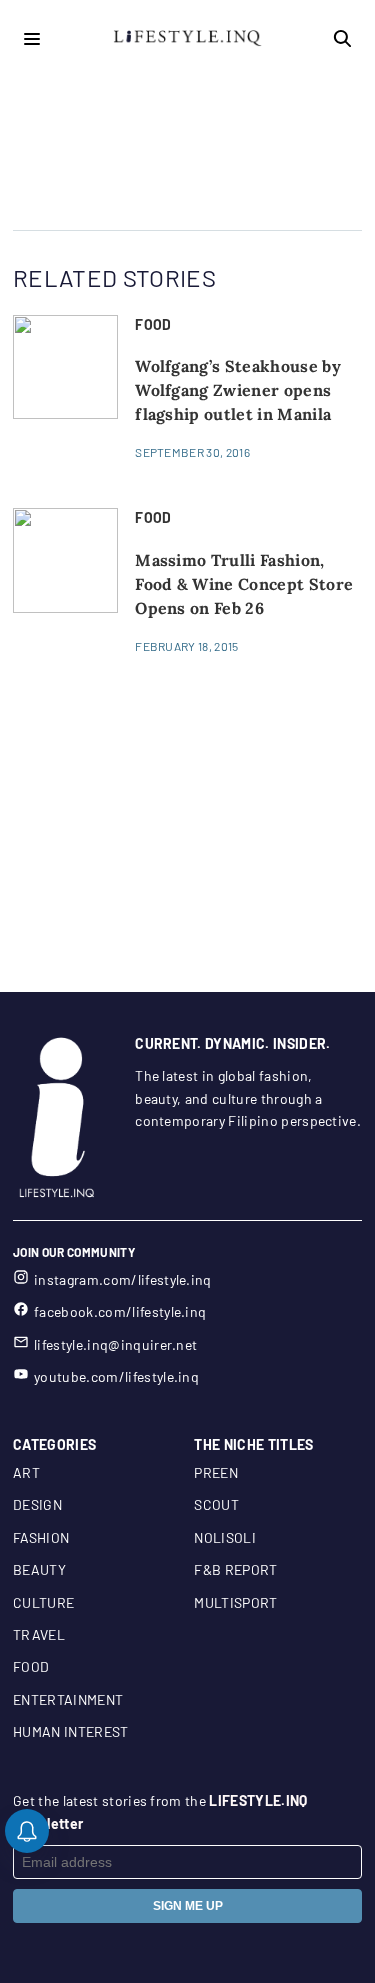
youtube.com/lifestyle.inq (116, 1376)
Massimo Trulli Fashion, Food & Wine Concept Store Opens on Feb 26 (244, 584)
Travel (39, 1634)
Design (37, 1504)
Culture (43, 1602)
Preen (216, 1472)
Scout (216, 1504)
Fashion (41, 1537)
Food (31, 1666)
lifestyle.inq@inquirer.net (115, 1344)
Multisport (235, 1602)
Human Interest (70, 1731)
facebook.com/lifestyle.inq (120, 1311)
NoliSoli (225, 1537)
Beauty (39, 1569)
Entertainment (68, 1699)
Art (26, 1472)
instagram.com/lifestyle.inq (123, 1279)
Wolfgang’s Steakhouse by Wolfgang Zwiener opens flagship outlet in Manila (238, 390)
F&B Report (235, 1569)
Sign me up (188, 1906)
